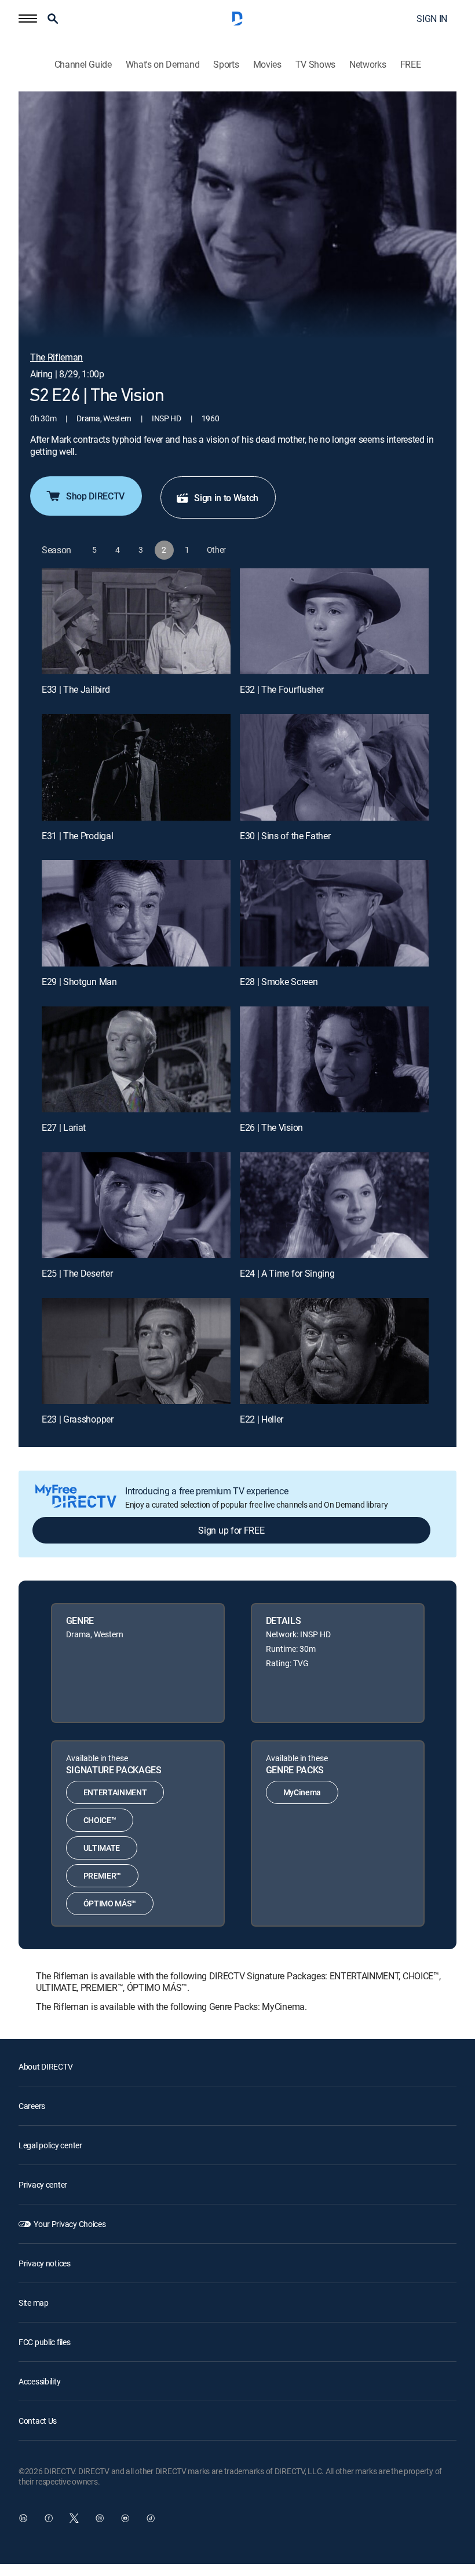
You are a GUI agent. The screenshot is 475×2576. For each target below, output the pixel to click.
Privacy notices (45, 2263)
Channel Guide (83, 65)
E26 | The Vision (271, 1127)
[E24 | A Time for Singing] (334, 1205)
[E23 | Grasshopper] (136, 1351)
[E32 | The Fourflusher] (334, 621)
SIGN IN (432, 19)
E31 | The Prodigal (77, 836)
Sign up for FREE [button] (231, 1530)
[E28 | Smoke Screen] (334, 913)
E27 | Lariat (64, 1127)
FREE (411, 65)
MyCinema (302, 1792)
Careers (32, 2106)
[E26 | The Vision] (334, 1059)
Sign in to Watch (226, 498)
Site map (34, 2303)
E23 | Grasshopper (78, 1419)
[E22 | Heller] (334, 1351)
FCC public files (45, 2342)
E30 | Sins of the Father (285, 836)
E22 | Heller (262, 1419)
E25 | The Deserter (77, 1273)
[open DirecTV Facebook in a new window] (49, 2518)
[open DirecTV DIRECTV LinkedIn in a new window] (23, 2518)
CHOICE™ (100, 1820)
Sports (226, 65)
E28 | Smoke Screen (279, 982)
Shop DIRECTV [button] (95, 496)
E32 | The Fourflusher (282, 689)
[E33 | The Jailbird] (136, 621)
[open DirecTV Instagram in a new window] (100, 2518)
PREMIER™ (102, 1875)
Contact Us (38, 2421)
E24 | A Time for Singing (287, 1273)
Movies (267, 65)
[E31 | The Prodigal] (136, 767)
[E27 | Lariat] (136, 1059)
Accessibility (39, 2381)
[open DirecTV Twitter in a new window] (74, 2518)
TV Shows (315, 65)
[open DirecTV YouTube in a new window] (125, 2518)
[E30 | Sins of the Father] (334, 767)
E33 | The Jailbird (76, 689)
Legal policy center (50, 2145)
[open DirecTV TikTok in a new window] (151, 2518)
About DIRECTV (45, 2066)
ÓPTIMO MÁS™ (110, 1903)
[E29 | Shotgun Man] (136, 913)
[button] (28, 19)
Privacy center (43, 2184)
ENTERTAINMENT (115, 1792)
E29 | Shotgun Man (79, 982)
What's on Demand (163, 65)
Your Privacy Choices (70, 2224)
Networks (368, 65)
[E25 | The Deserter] (136, 1205)
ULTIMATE (102, 1848)
